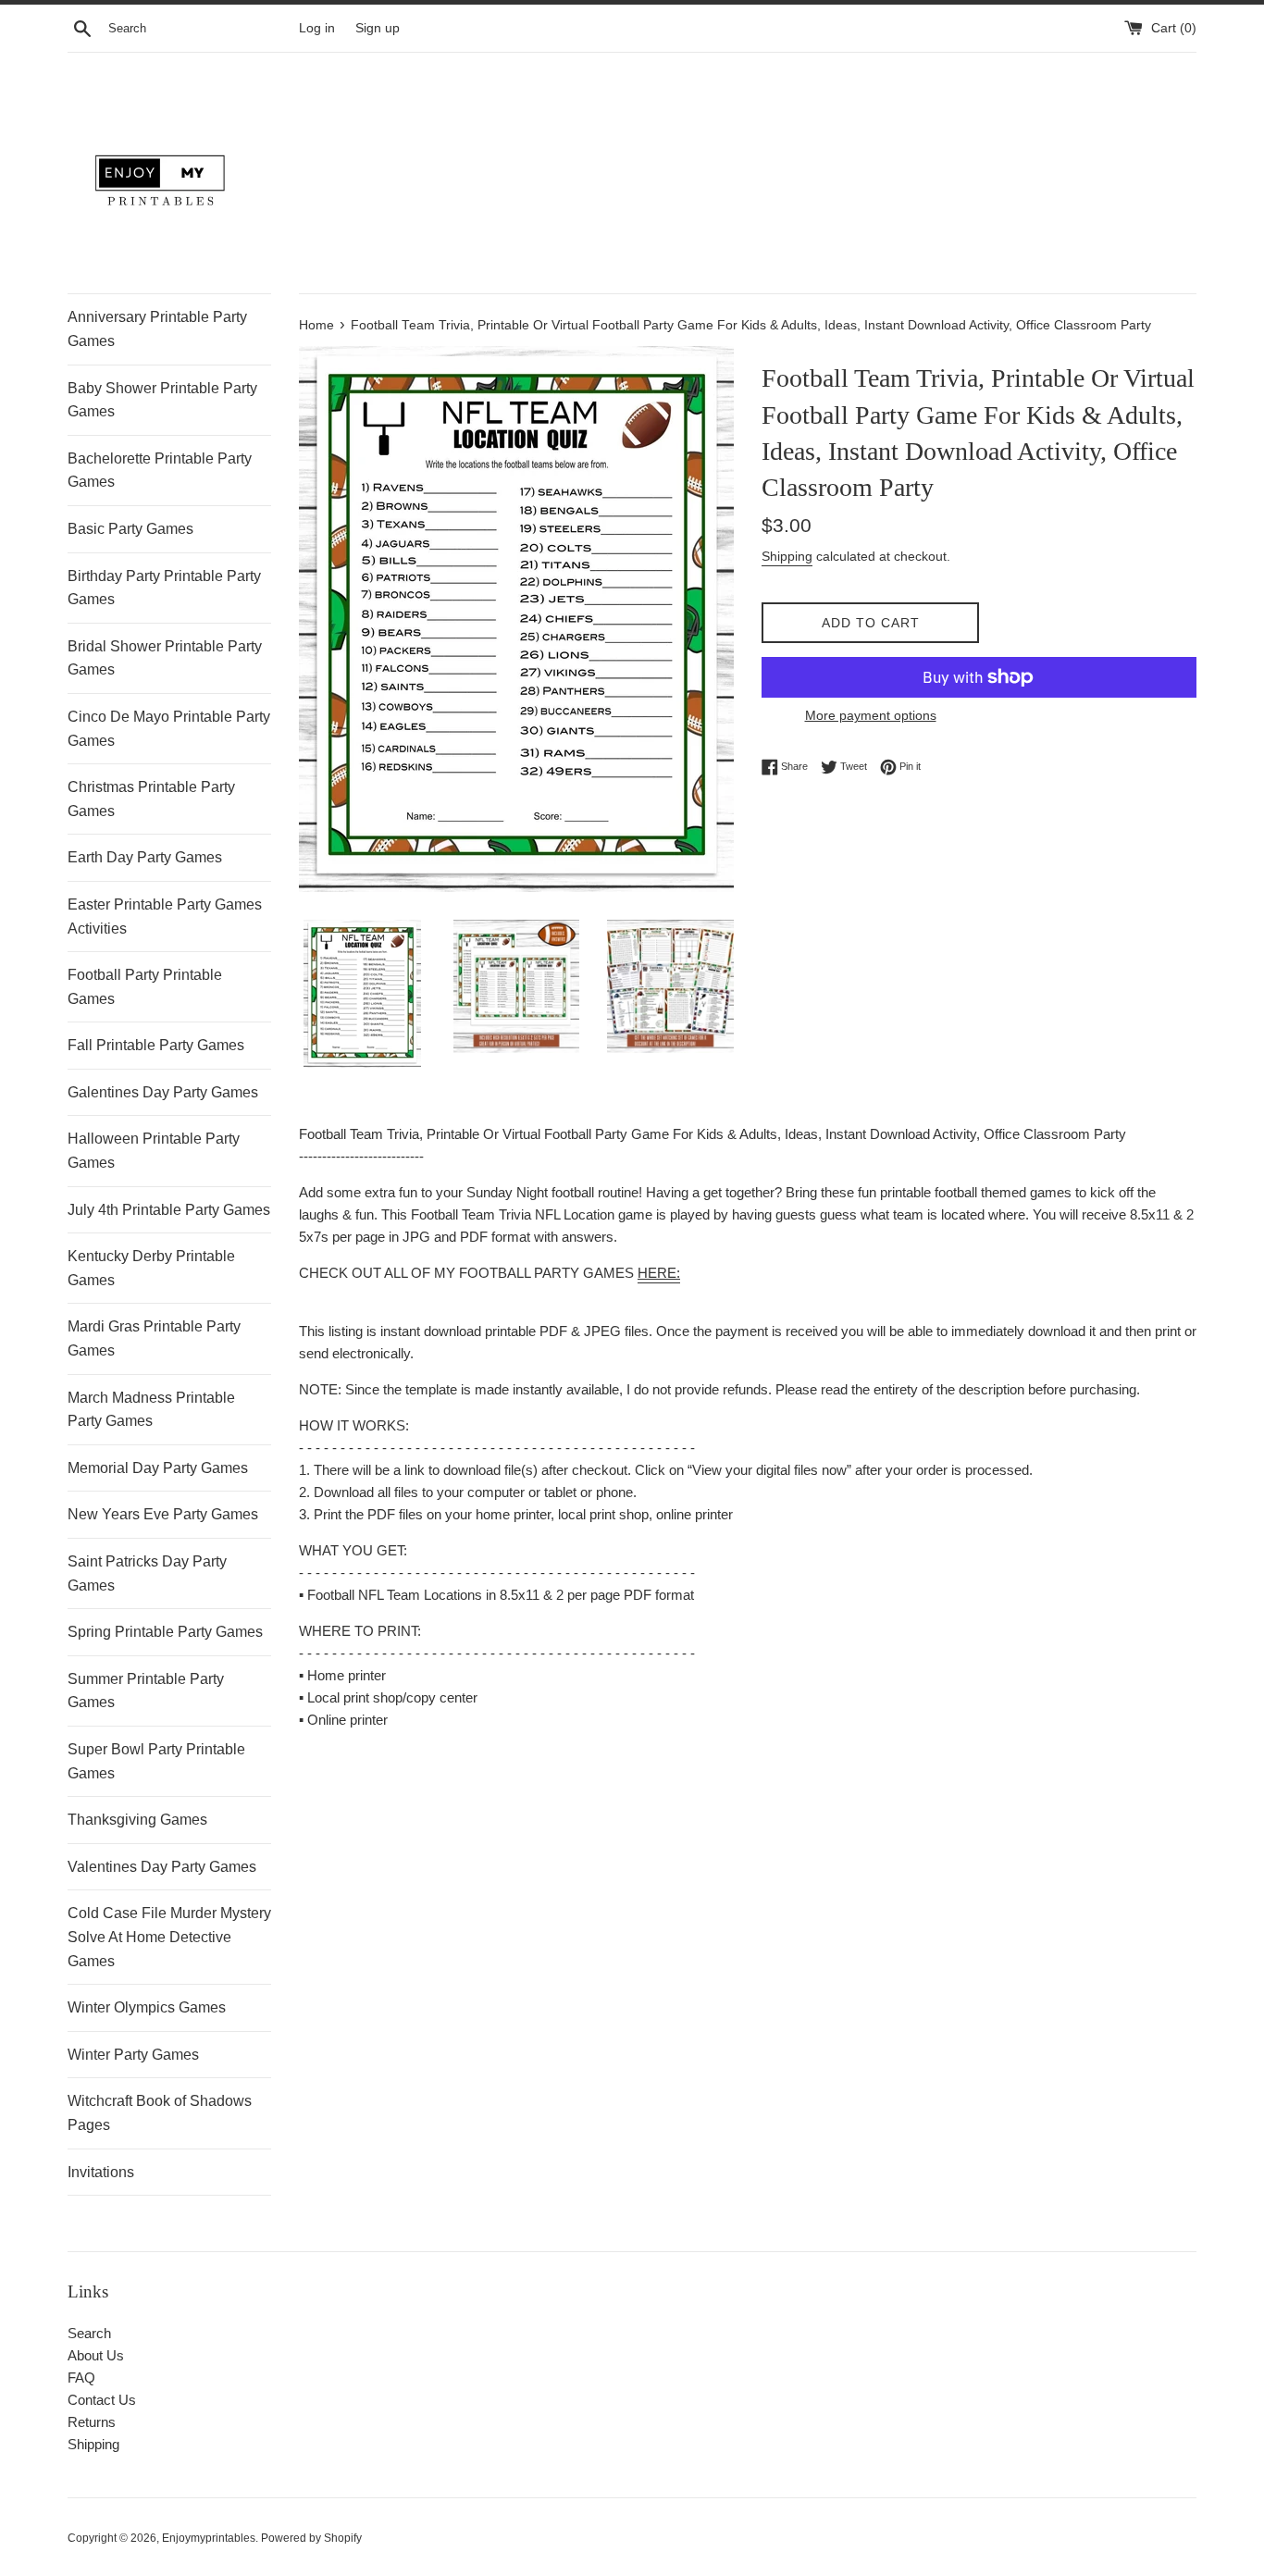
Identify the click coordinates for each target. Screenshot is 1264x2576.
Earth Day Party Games (145, 857)
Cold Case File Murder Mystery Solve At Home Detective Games (169, 1937)
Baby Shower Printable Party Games (162, 400)
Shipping (787, 556)
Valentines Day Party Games (162, 1867)
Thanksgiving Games (137, 1820)
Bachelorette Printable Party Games (160, 471)
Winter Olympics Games (147, 2007)
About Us (96, 2355)
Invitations (101, 2172)
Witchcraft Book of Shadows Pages (160, 2113)
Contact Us (102, 2400)
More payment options (871, 715)
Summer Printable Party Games (146, 1691)
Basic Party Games (130, 529)
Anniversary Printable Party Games (157, 329)
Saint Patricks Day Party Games (147, 1573)
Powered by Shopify (311, 2538)
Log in (317, 28)
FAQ (81, 2378)
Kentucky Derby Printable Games (151, 1268)
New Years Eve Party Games (163, 1514)
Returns (92, 2422)
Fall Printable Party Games (156, 1045)
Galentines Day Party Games (163, 1092)
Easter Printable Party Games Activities (165, 916)
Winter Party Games (133, 2055)
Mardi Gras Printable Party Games (154, 1338)
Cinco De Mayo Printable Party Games (169, 729)
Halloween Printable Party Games (154, 1151)
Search (89, 2333)
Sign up (378, 28)
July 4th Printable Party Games (169, 1210)
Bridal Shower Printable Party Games (165, 658)
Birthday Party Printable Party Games (164, 588)
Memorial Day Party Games (158, 1468)
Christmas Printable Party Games (151, 799)
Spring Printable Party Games (165, 1632)
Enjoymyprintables (209, 2538)
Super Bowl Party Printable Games (156, 1761)
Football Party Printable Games (145, 987)
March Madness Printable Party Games (151, 1410)
